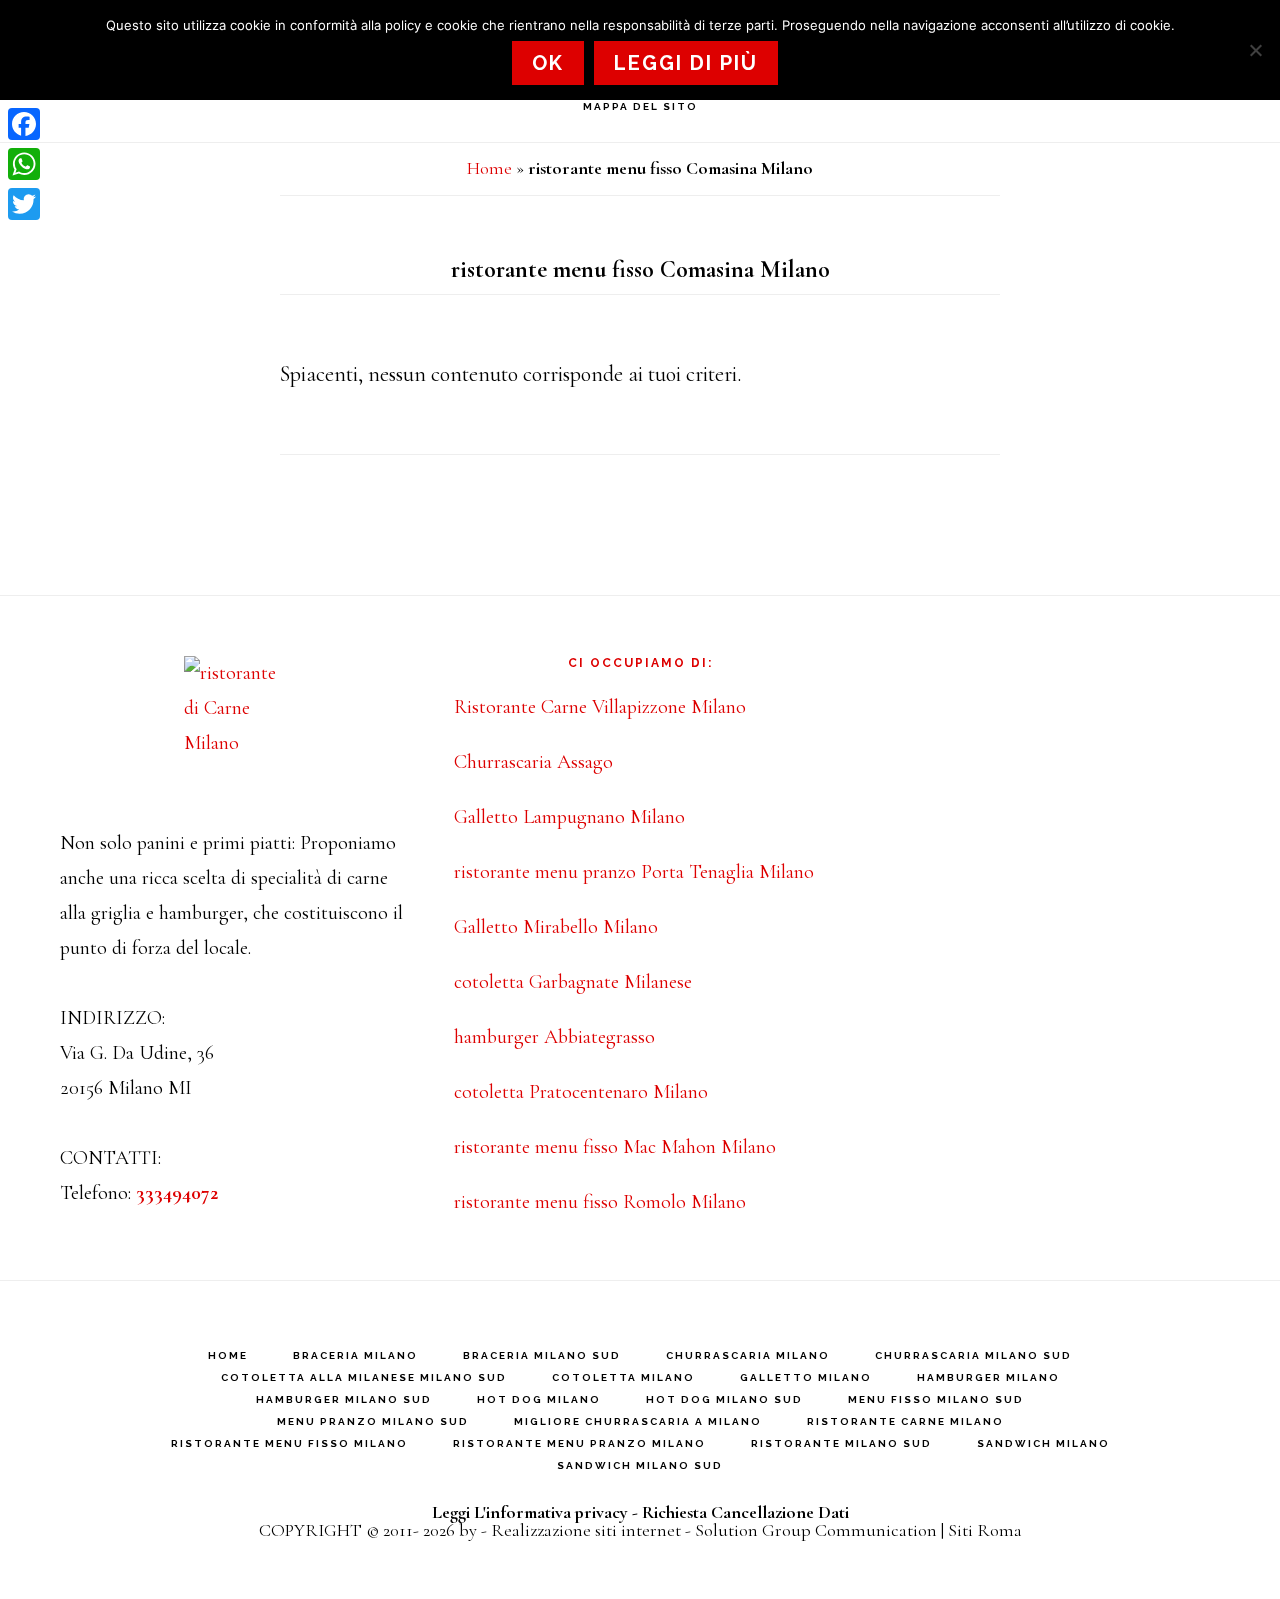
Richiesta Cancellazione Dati (745, 1512)
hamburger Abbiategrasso (554, 1037)
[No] (1255, 50)
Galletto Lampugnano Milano (569, 817)
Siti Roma (985, 1530)
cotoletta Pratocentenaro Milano (581, 1092)
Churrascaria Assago (533, 762)
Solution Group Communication (816, 1530)
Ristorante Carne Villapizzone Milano (600, 707)
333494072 (177, 1193)
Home (489, 168)
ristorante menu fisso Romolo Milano (600, 1202)
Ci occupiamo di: (640, 663)
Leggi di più (686, 63)
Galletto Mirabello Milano (556, 927)
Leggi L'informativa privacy (530, 1512)
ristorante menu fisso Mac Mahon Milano (615, 1147)
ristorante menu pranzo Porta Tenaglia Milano (634, 872)
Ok (548, 63)
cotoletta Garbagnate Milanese (573, 982)
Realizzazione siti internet (586, 1530)
